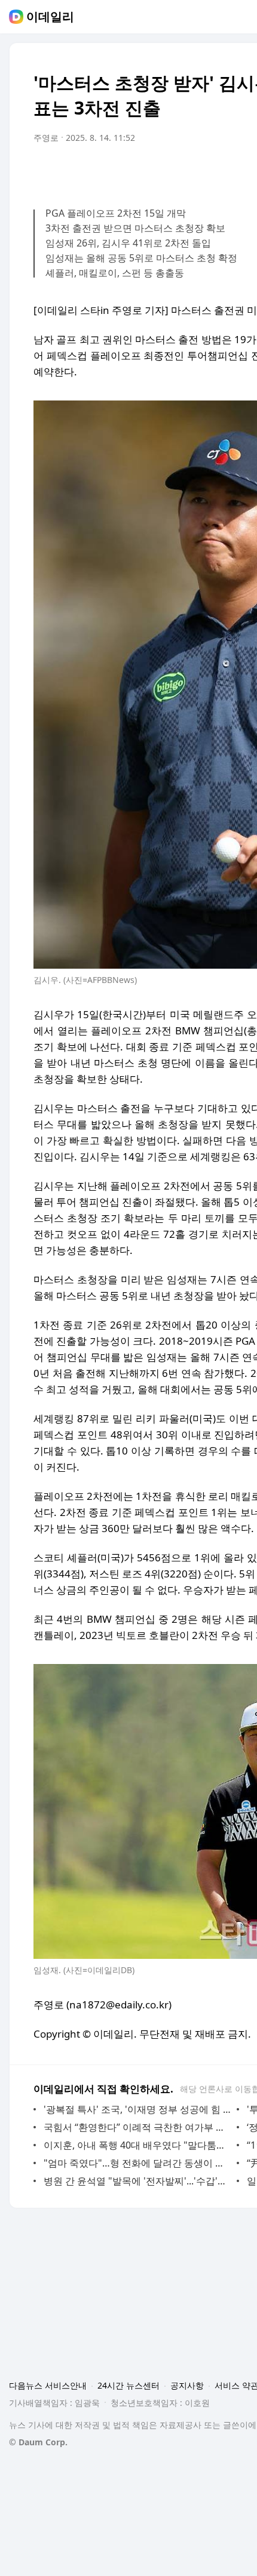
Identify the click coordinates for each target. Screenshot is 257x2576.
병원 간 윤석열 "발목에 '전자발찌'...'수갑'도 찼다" (137, 2181)
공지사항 (187, 2385)
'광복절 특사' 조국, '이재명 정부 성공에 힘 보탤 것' (137, 2109)
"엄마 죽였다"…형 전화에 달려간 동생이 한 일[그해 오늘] (137, 2163)
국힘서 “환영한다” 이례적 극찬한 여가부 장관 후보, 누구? (137, 2127)
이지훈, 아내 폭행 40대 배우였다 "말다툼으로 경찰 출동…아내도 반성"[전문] (137, 2145)
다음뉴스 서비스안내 (48, 2385)
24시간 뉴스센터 (128, 2385)
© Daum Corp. (38, 2442)
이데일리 (50, 17)
